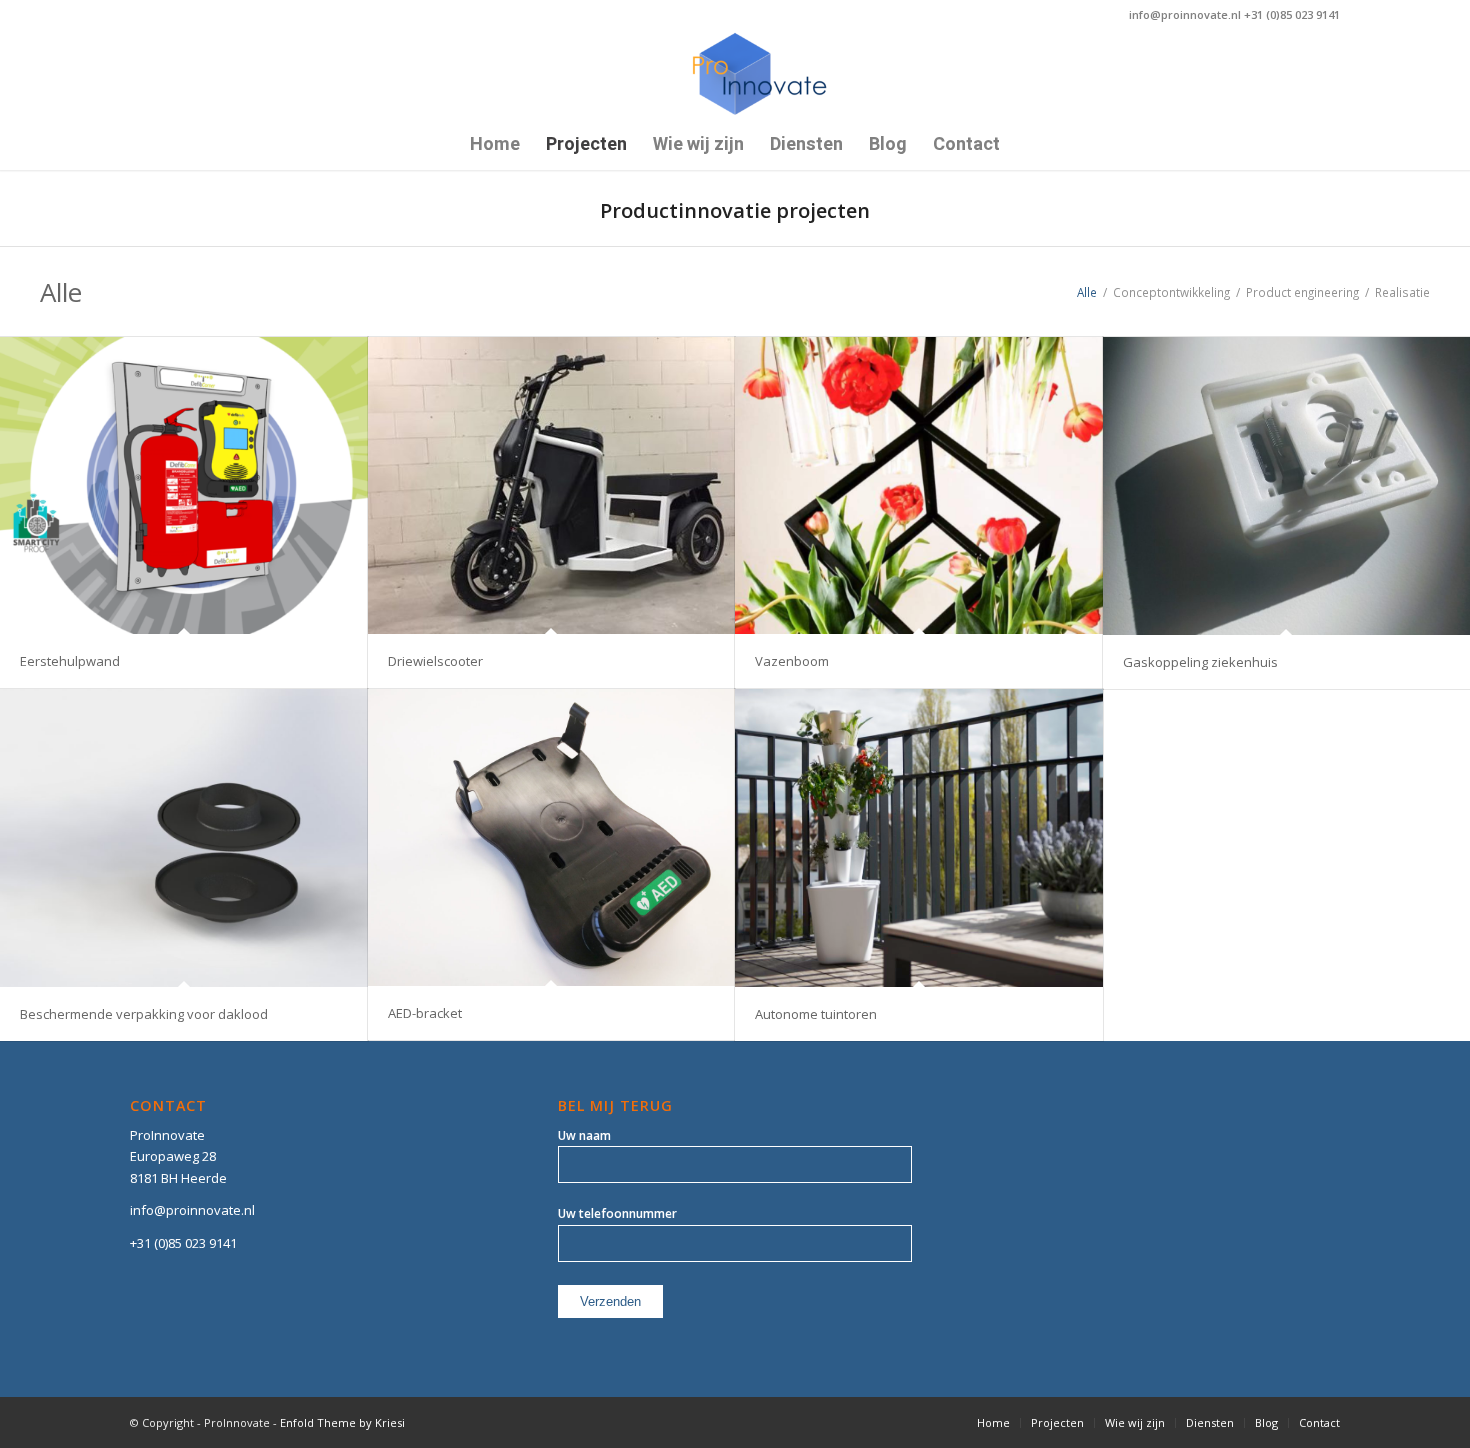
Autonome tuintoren (816, 1014)
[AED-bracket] (552, 837)
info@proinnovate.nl (192, 1210)
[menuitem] (495, 145)
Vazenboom (792, 661)
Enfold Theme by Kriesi (342, 1422)
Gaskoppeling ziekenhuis (1200, 662)
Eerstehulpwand (70, 661)
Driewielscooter (435, 661)
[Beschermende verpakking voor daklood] (184, 837)
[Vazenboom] (919, 485)
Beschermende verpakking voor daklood (144, 1014)
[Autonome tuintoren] (919, 837)
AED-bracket (425, 1013)
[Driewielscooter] (552, 485)
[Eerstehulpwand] (184, 485)
